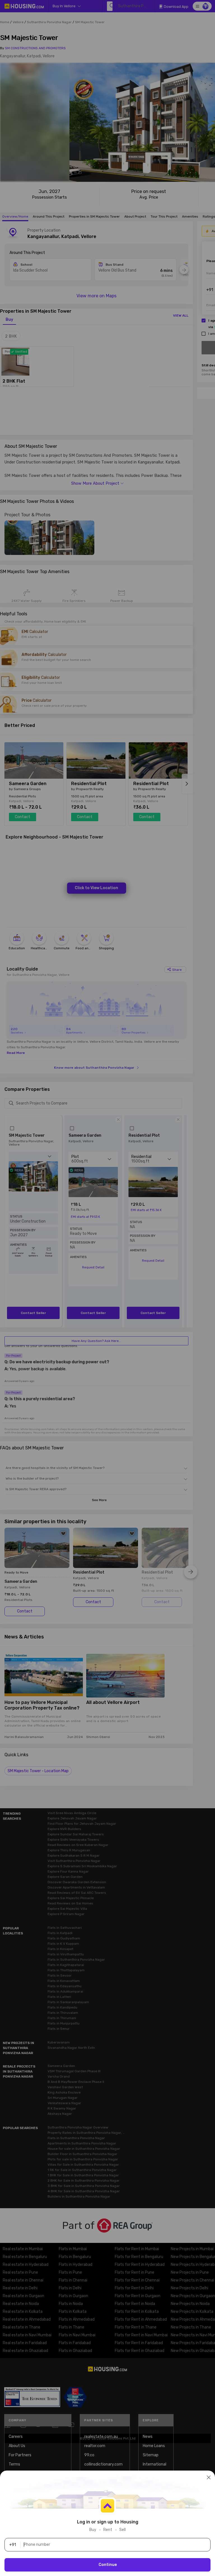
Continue (108, 2565)
